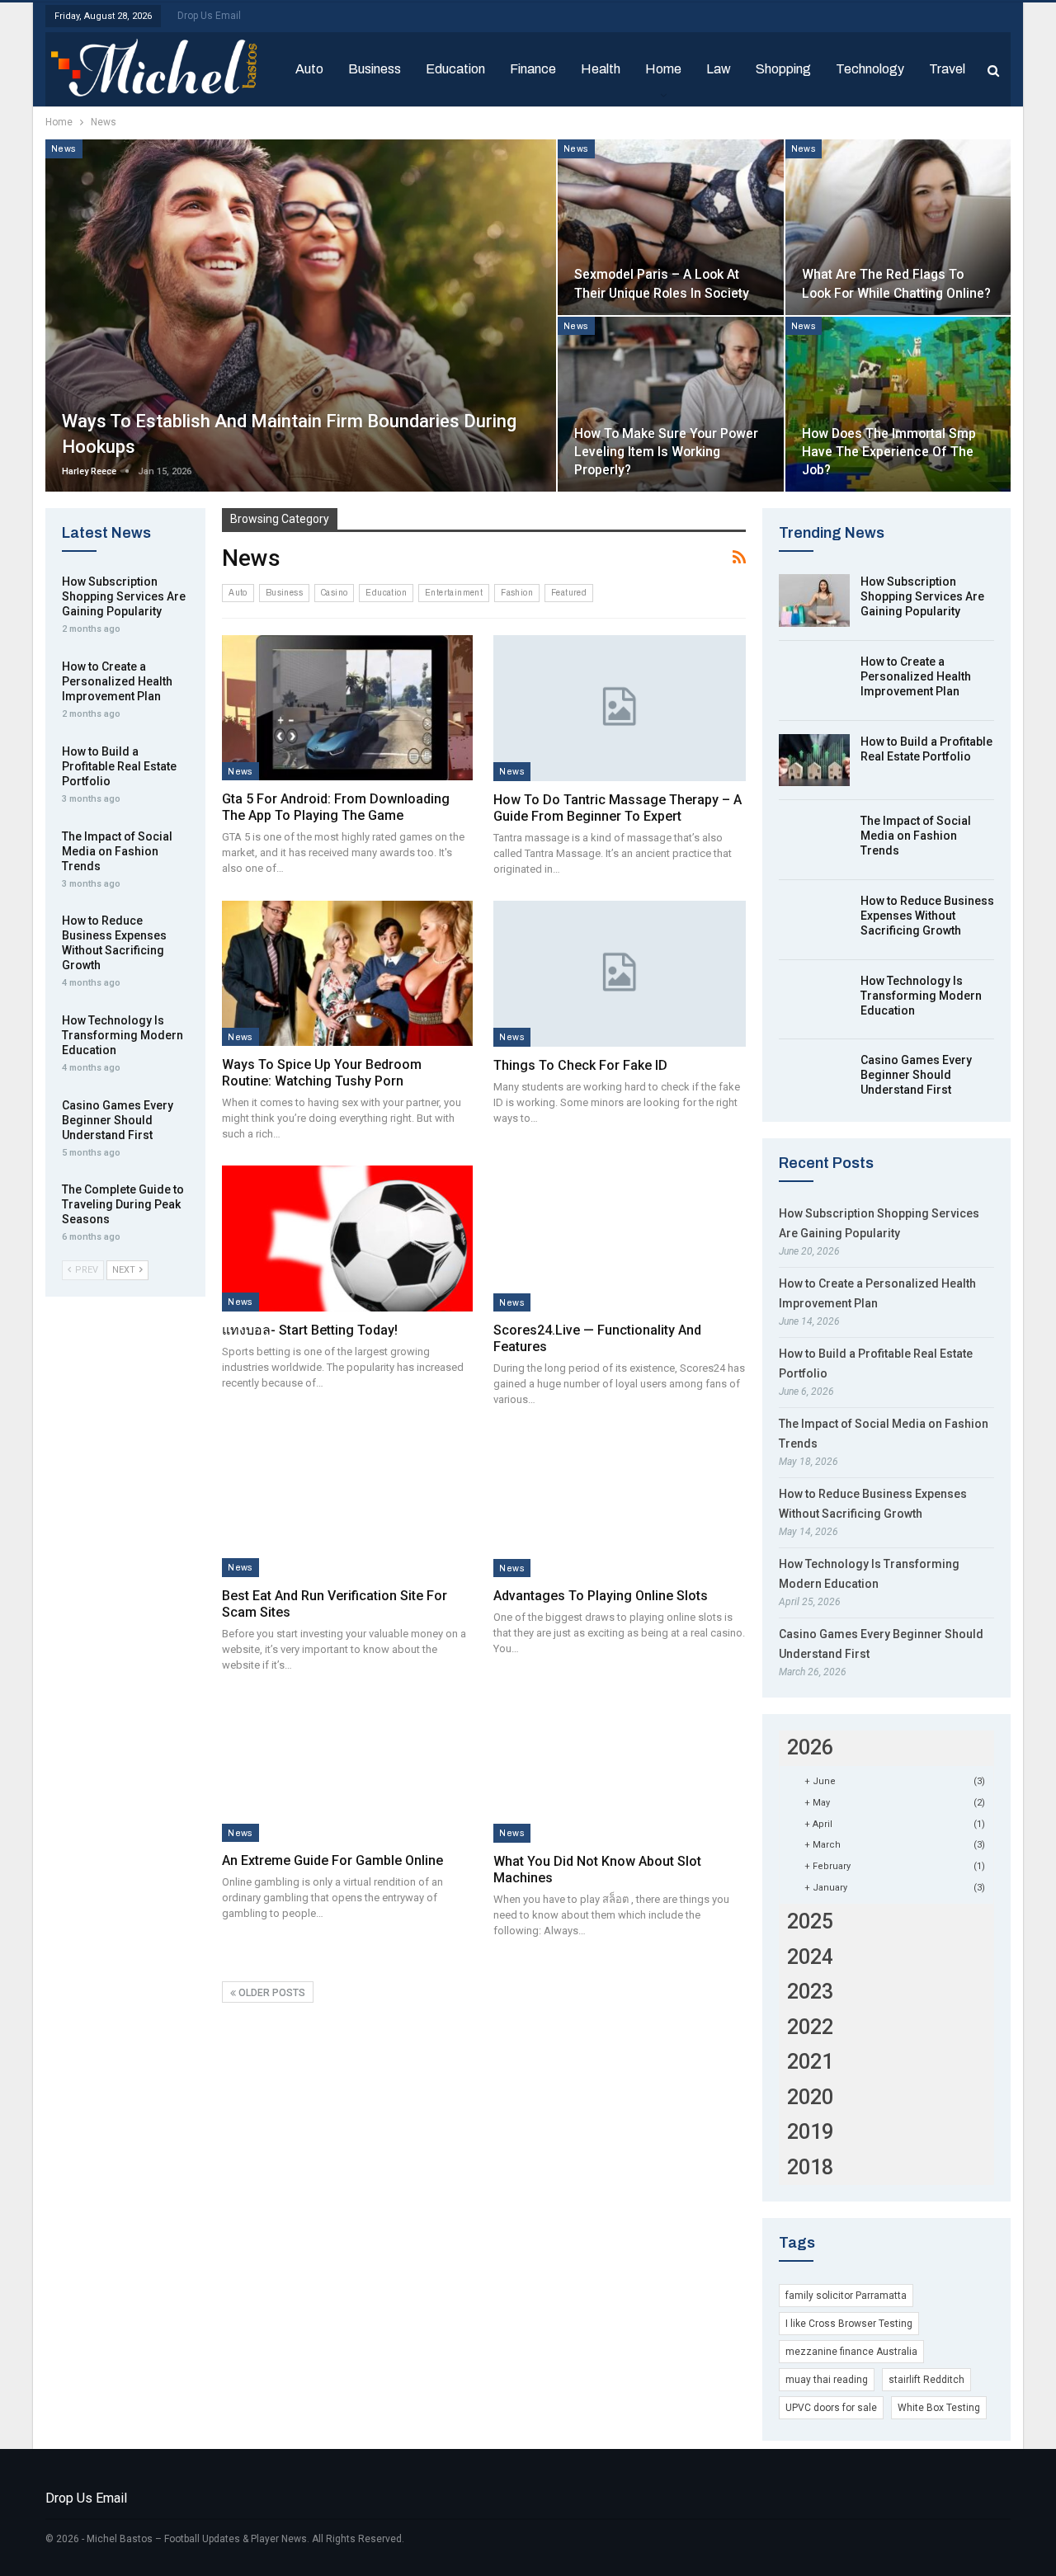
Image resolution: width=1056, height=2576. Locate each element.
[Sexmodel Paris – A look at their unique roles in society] (670, 227)
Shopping (783, 69)
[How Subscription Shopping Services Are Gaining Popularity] (814, 600)
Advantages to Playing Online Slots (601, 1596)
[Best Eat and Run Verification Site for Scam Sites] (347, 1504)
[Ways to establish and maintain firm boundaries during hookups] (301, 316)
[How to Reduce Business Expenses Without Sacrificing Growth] (814, 920)
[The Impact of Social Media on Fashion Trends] (814, 840)
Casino (334, 593)
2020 (810, 2097)
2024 (810, 1957)
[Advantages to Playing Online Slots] (619, 1504)
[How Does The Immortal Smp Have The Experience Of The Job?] (898, 405)
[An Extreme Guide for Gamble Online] (347, 1769)
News (64, 148)
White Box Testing (939, 2408)
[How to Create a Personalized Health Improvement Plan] (814, 680)
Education (455, 69)
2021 (810, 2062)
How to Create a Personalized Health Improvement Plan (916, 676)
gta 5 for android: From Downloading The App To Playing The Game (336, 807)
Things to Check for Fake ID (580, 1065)
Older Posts (271, 1993)
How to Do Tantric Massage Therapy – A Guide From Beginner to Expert (618, 808)
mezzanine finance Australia (851, 2352)
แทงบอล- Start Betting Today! (310, 1330)
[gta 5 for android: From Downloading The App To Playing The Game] (347, 708)
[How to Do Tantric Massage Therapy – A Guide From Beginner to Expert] (619, 708)
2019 (810, 2132)
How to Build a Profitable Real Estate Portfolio (119, 766)
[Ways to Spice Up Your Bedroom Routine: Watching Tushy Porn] (347, 973)
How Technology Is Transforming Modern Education (921, 996)
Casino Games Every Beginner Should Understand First (916, 1075)
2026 (810, 1747)
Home (663, 69)
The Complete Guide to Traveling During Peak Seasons (123, 1204)
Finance (533, 69)
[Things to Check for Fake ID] (619, 974)
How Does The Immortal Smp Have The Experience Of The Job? (889, 452)
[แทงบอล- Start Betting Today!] (347, 1238)
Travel (947, 69)
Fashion (517, 593)
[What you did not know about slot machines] (619, 1770)
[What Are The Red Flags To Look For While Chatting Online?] (898, 227)
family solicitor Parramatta (846, 2296)
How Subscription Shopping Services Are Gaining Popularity (922, 596)
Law (719, 69)
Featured (569, 593)
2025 (810, 1921)
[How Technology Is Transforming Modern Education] (814, 1000)
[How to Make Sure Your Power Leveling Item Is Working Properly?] (670, 405)
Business (375, 69)
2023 (810, 1992)
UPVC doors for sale (831, 2408)
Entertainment (454, 593)
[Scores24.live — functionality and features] (619, 1239)
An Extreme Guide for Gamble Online (332, 1860)
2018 (810, 2167)
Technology (870, 69)
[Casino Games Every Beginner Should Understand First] (814, 1079)
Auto (309, 69)
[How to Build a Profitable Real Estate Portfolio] (814, 761)
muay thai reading (827, 2380)
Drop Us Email (209, 16)
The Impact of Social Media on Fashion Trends (916, 836)
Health (601, 69)
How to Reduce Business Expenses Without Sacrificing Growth (927, 916)
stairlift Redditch (926, 2380)
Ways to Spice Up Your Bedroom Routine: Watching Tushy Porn (322, 1073)
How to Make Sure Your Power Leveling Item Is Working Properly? (666, 452)
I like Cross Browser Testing (849, 2324)
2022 (810, 2027)
